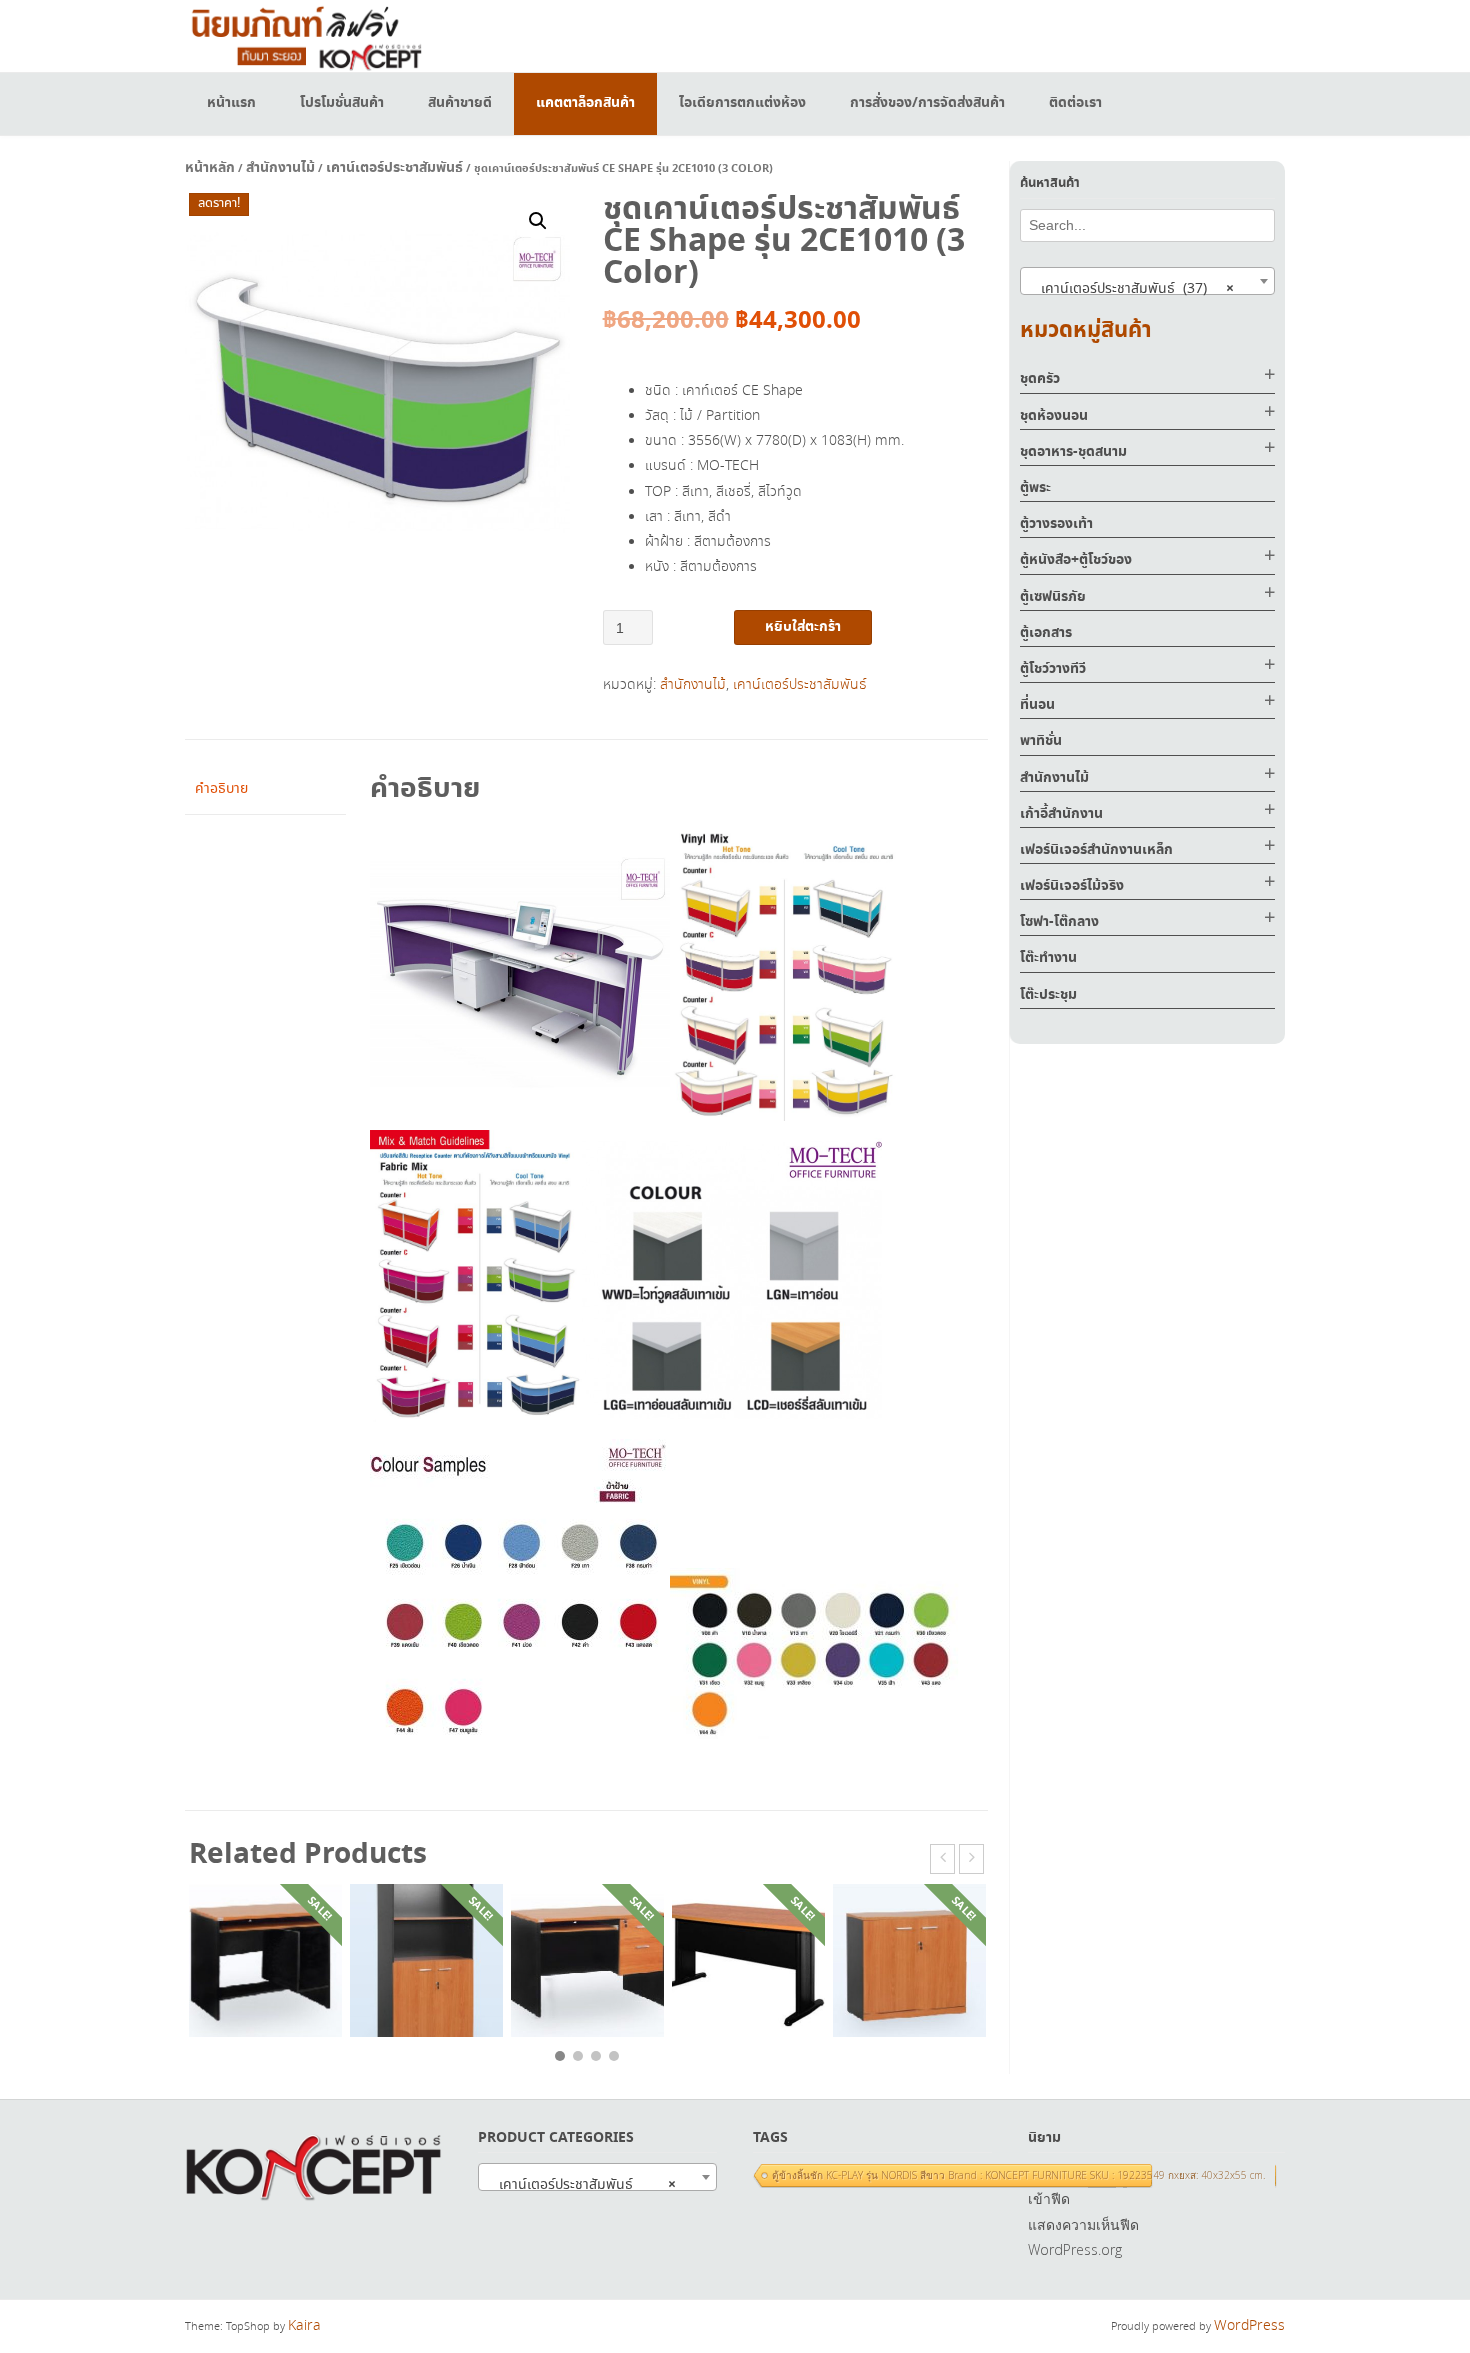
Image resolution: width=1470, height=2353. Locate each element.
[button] (538, 221)
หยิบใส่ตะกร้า (803, 627)
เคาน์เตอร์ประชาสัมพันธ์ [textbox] (581, 2185)
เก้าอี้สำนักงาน (1061, 814)
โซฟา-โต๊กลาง (1059, 922)
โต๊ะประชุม (1048, 995)
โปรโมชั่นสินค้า (342, 103)
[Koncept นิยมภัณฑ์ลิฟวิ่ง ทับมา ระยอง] (305, 35)
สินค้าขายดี (460, 103)
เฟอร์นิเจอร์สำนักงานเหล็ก (1096, 850)
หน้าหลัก (210, 168)
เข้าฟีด (1049, 2198)
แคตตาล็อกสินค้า (585, 103)
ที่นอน (1037, 705)
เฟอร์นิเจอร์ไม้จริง (1072, 886)
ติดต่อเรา (1075, 103)
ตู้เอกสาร (1046, 633)
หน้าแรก (231, 103)
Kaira (304, 2326)
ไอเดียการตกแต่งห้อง (742, 103)
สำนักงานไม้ (280, 168)
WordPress (1249, 2326)
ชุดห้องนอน (1054, 416)
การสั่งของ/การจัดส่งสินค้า (927, 103)
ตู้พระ (1035, 488)
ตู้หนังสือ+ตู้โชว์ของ (1076, 560)
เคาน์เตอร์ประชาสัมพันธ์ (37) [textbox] (1131, 289)
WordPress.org (1075, 2249)
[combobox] (1147, 281)
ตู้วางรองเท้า (1056, 524)
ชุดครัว (1040, 379)
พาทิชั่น (1041, 741)
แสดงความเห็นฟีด (1083, 2224)
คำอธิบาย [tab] (221, 789)
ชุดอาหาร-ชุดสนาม (1073, 452)
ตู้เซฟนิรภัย (1053, 597)
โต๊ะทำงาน (1048, 958)
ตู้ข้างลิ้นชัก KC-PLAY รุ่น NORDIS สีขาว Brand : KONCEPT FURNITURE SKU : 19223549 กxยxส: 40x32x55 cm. (1018, 2175)
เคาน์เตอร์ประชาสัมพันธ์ (394, 168)
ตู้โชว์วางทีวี (1053, 669)
